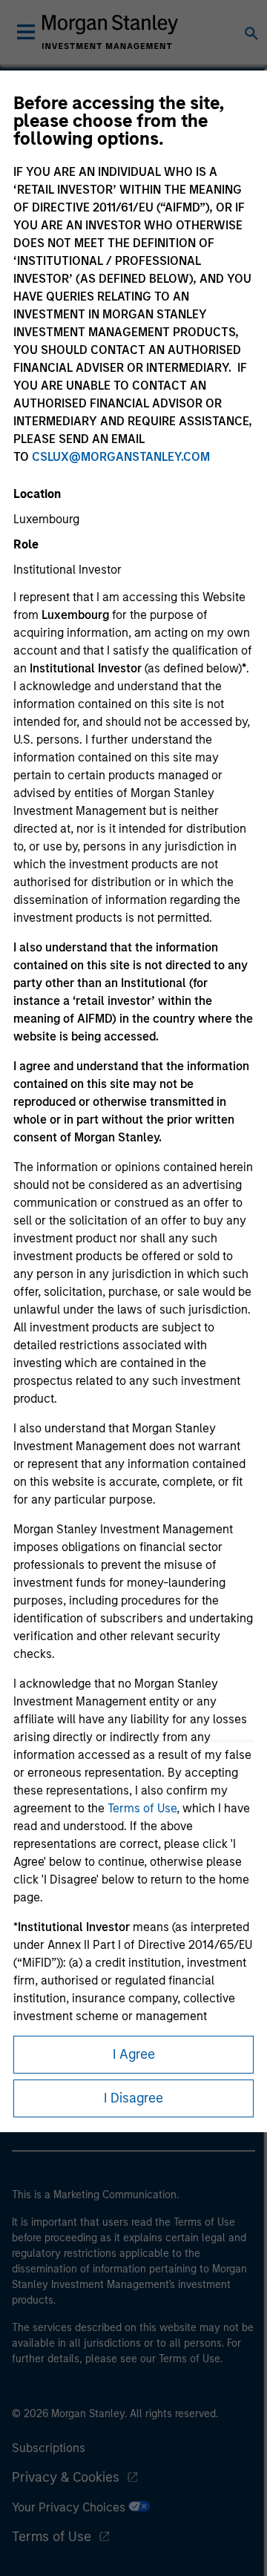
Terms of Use (142, 1808)
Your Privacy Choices (70, 2507)
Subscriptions (49, 2448)
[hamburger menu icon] (26, 32)
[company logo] (110, 32)
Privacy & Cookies (66, 2477)
